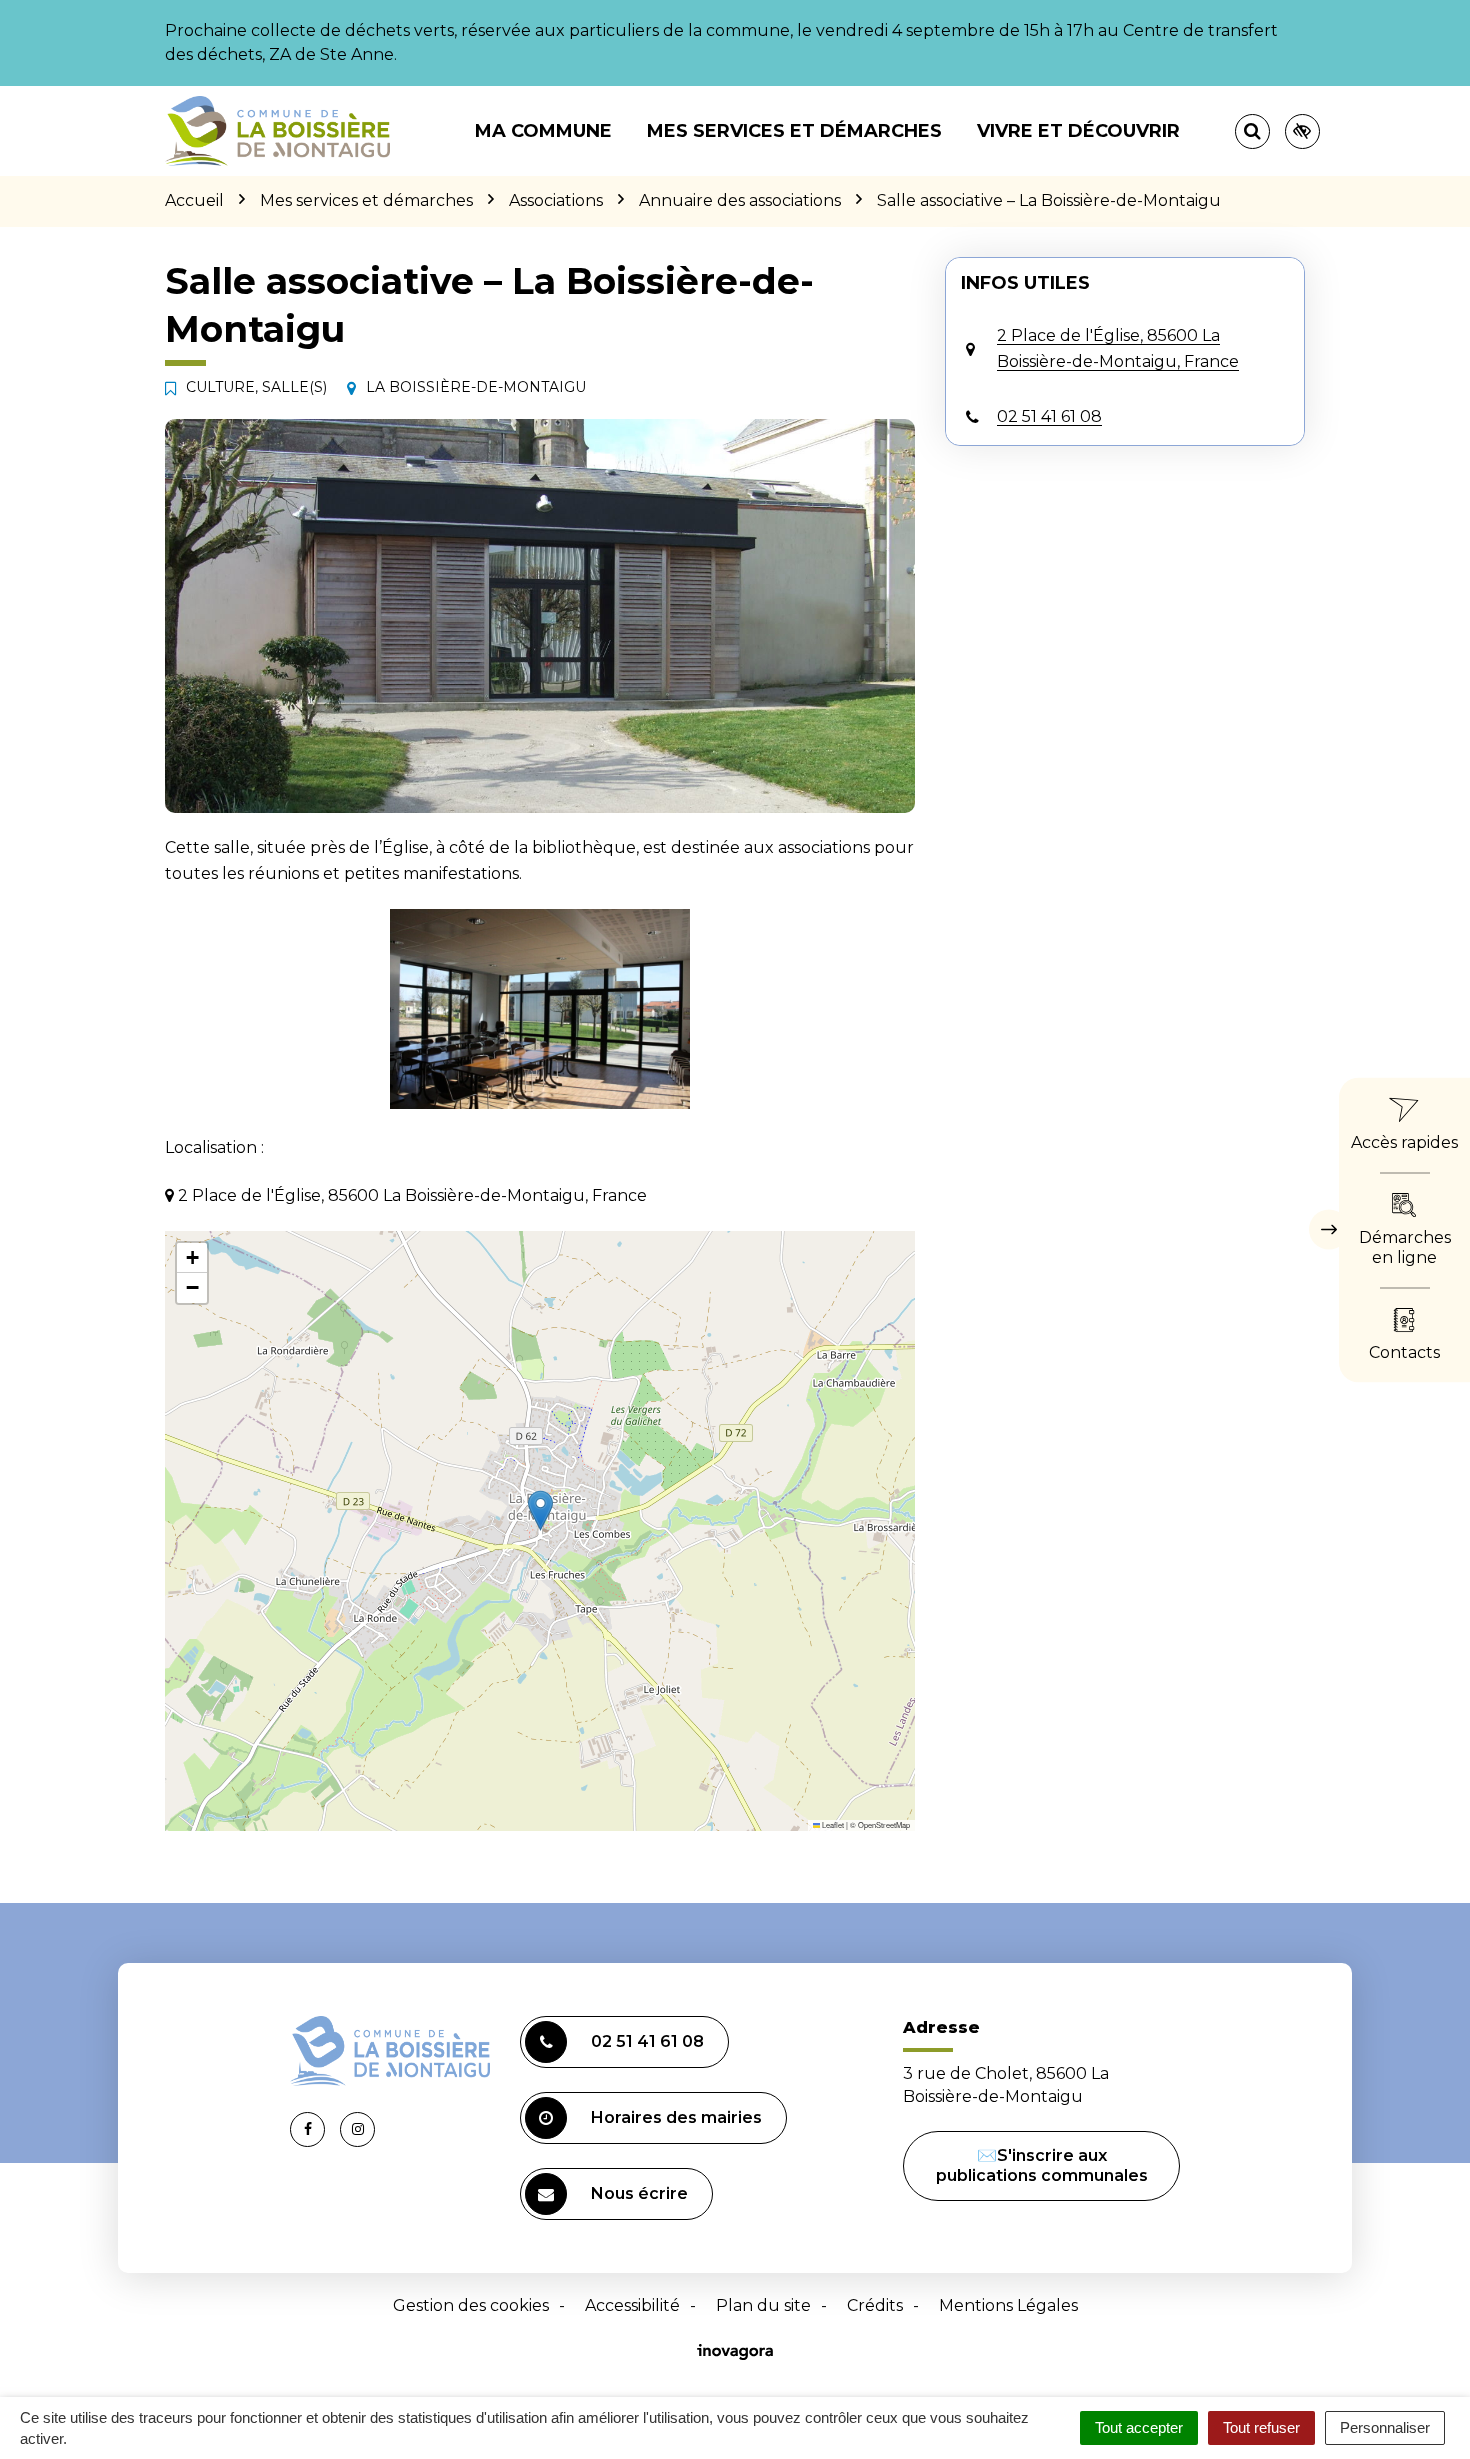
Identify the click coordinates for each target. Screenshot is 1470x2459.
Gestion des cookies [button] (471, 2305)
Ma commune (543, 131)
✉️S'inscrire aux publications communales (1042, 2165)
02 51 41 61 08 (647, 2041)
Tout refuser (1261, 2427)
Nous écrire (639, 2193)
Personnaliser (1385, 2427)
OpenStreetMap (884, 1824)
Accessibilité (632, 2305)
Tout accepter (1139, 2427)
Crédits (875, 2305)
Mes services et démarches (794, 131)
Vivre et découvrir (1078, 131)
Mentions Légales (1008, 2305)
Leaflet (832, 1824)
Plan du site (763, 2305)
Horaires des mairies (676, 2117)
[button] (540, 1009)
